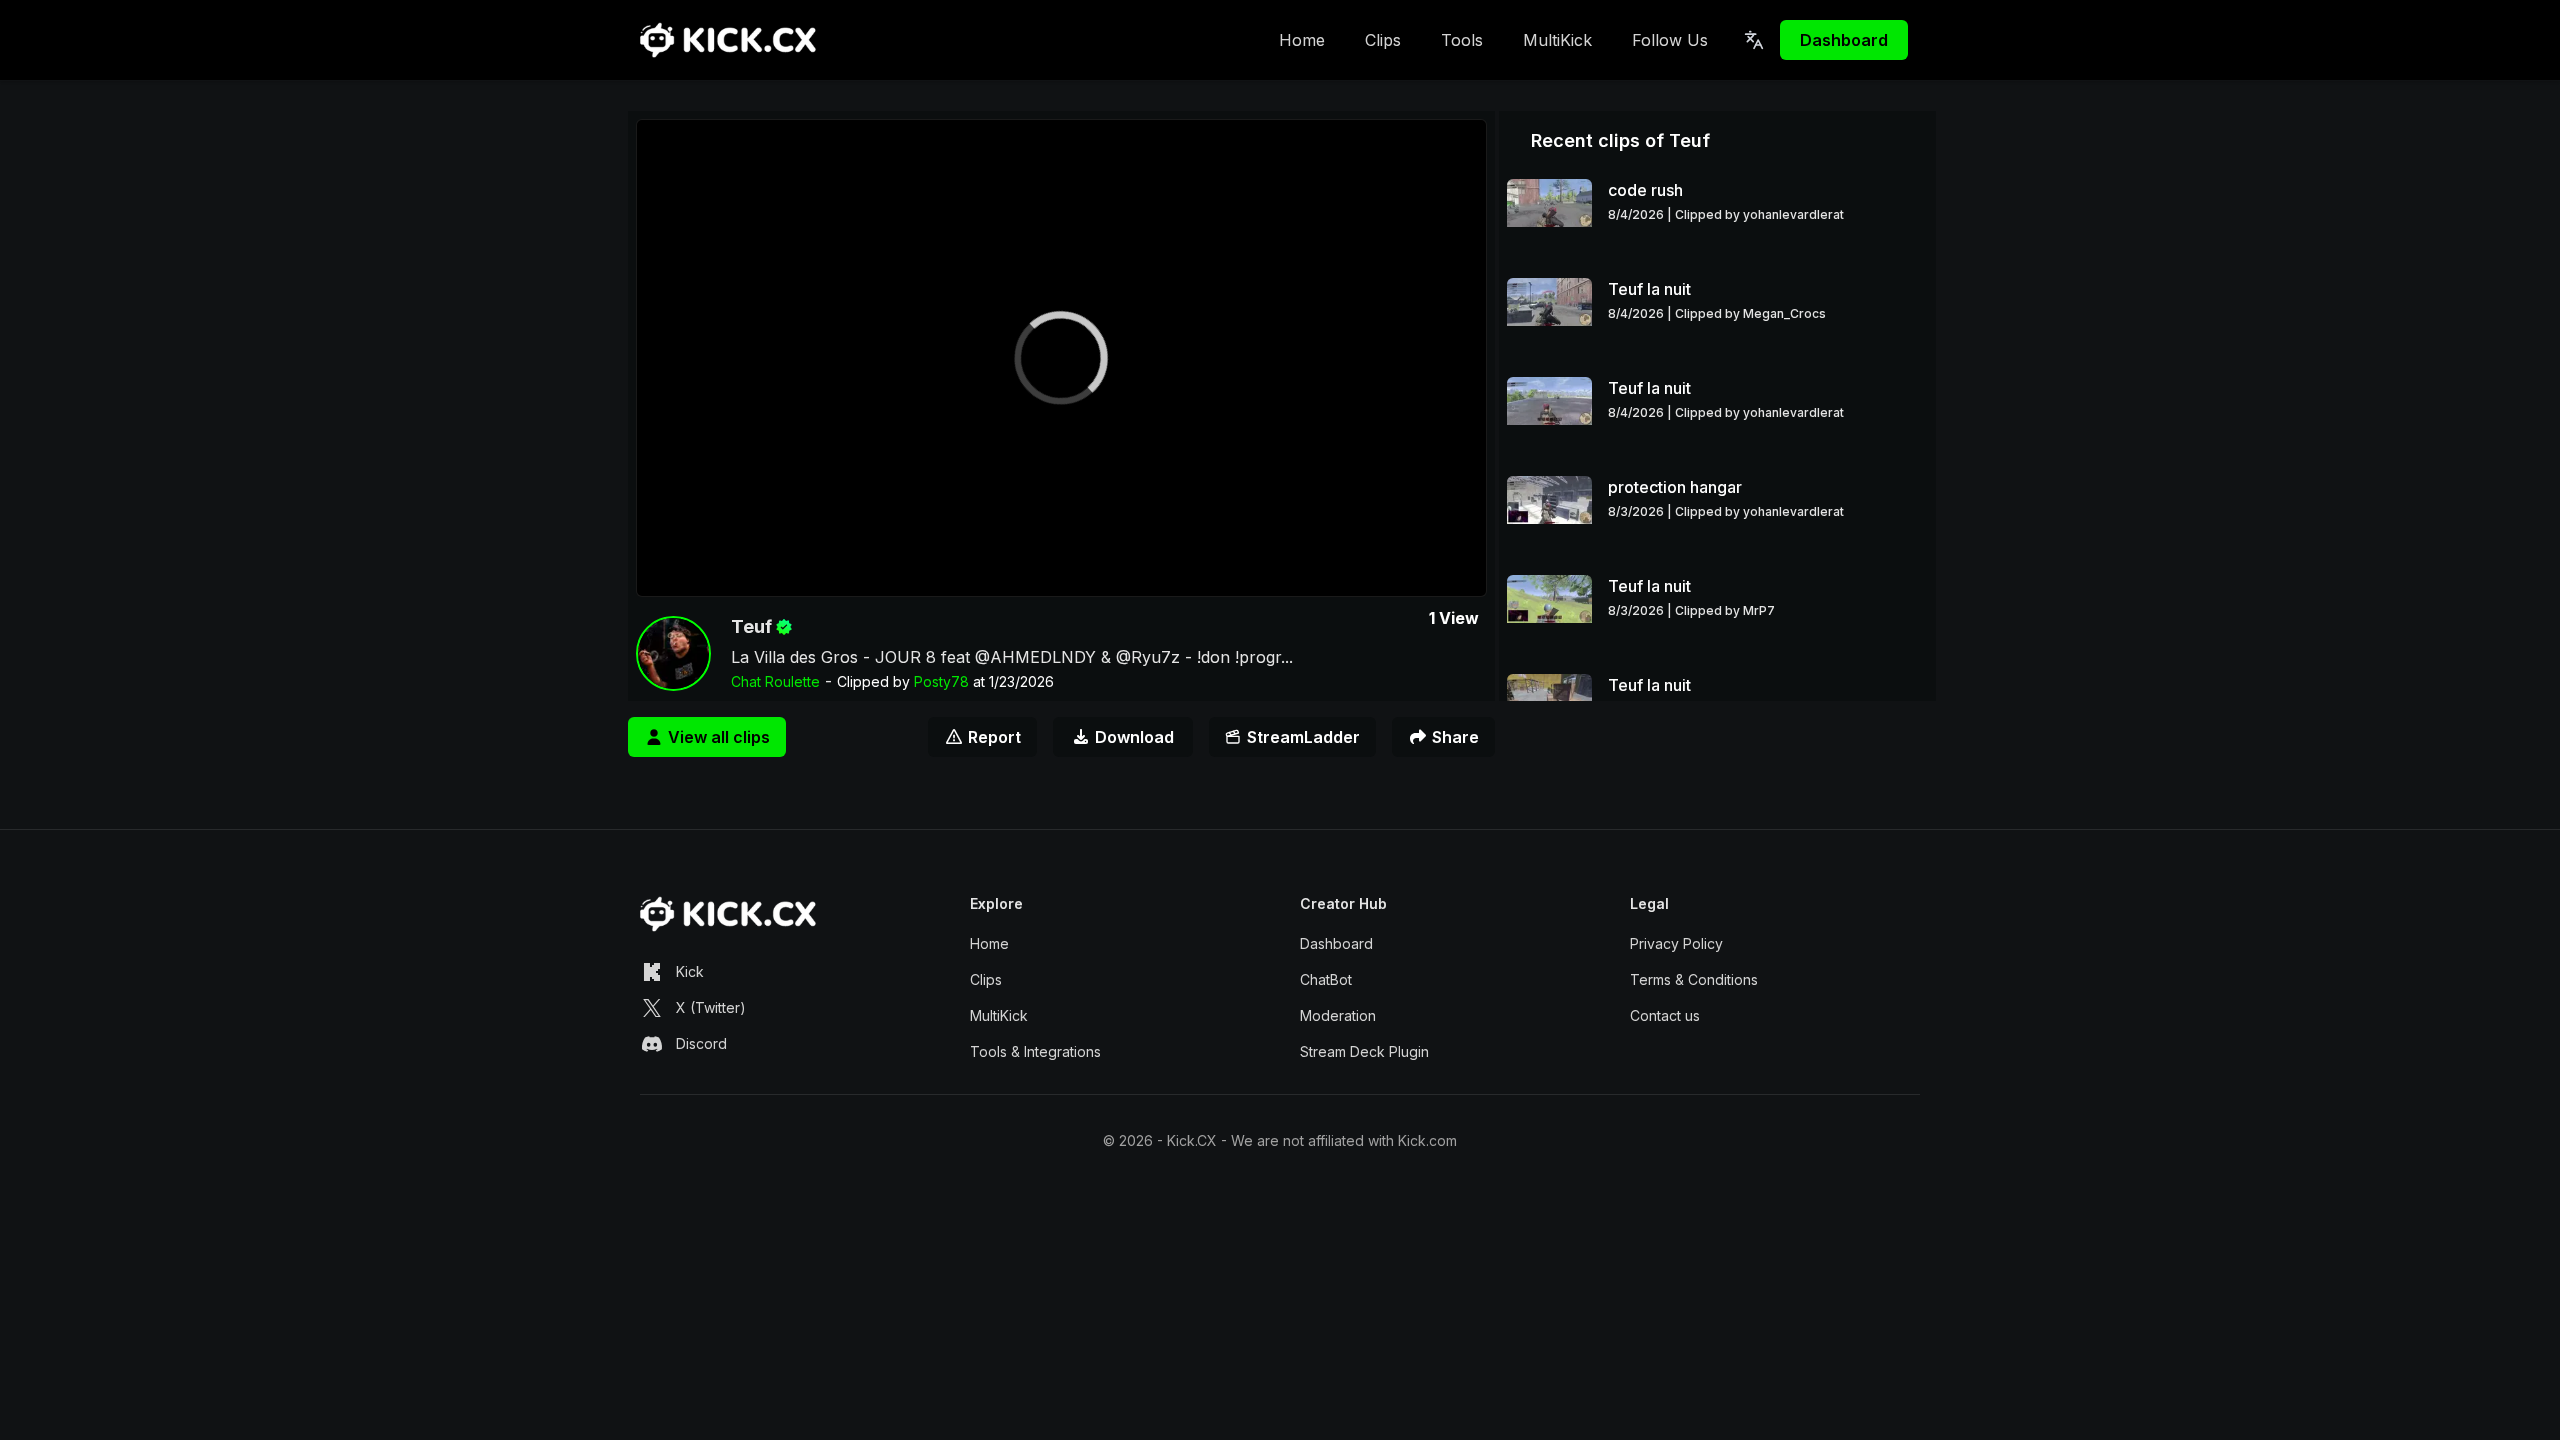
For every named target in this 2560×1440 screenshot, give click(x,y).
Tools (1462, 40)
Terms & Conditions (1694, 979)
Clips (1383, 40)
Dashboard (1844, 40)
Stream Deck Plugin (1364, 1051)
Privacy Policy (1676, 943)
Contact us (1665, 1015)
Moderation (1338, 1015)
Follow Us (1670, 40)
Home (1302, 40)
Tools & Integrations (1035, 1051)
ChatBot (1326, 979)
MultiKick (1557, 40)
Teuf (751, 626)
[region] (1061, 358)
